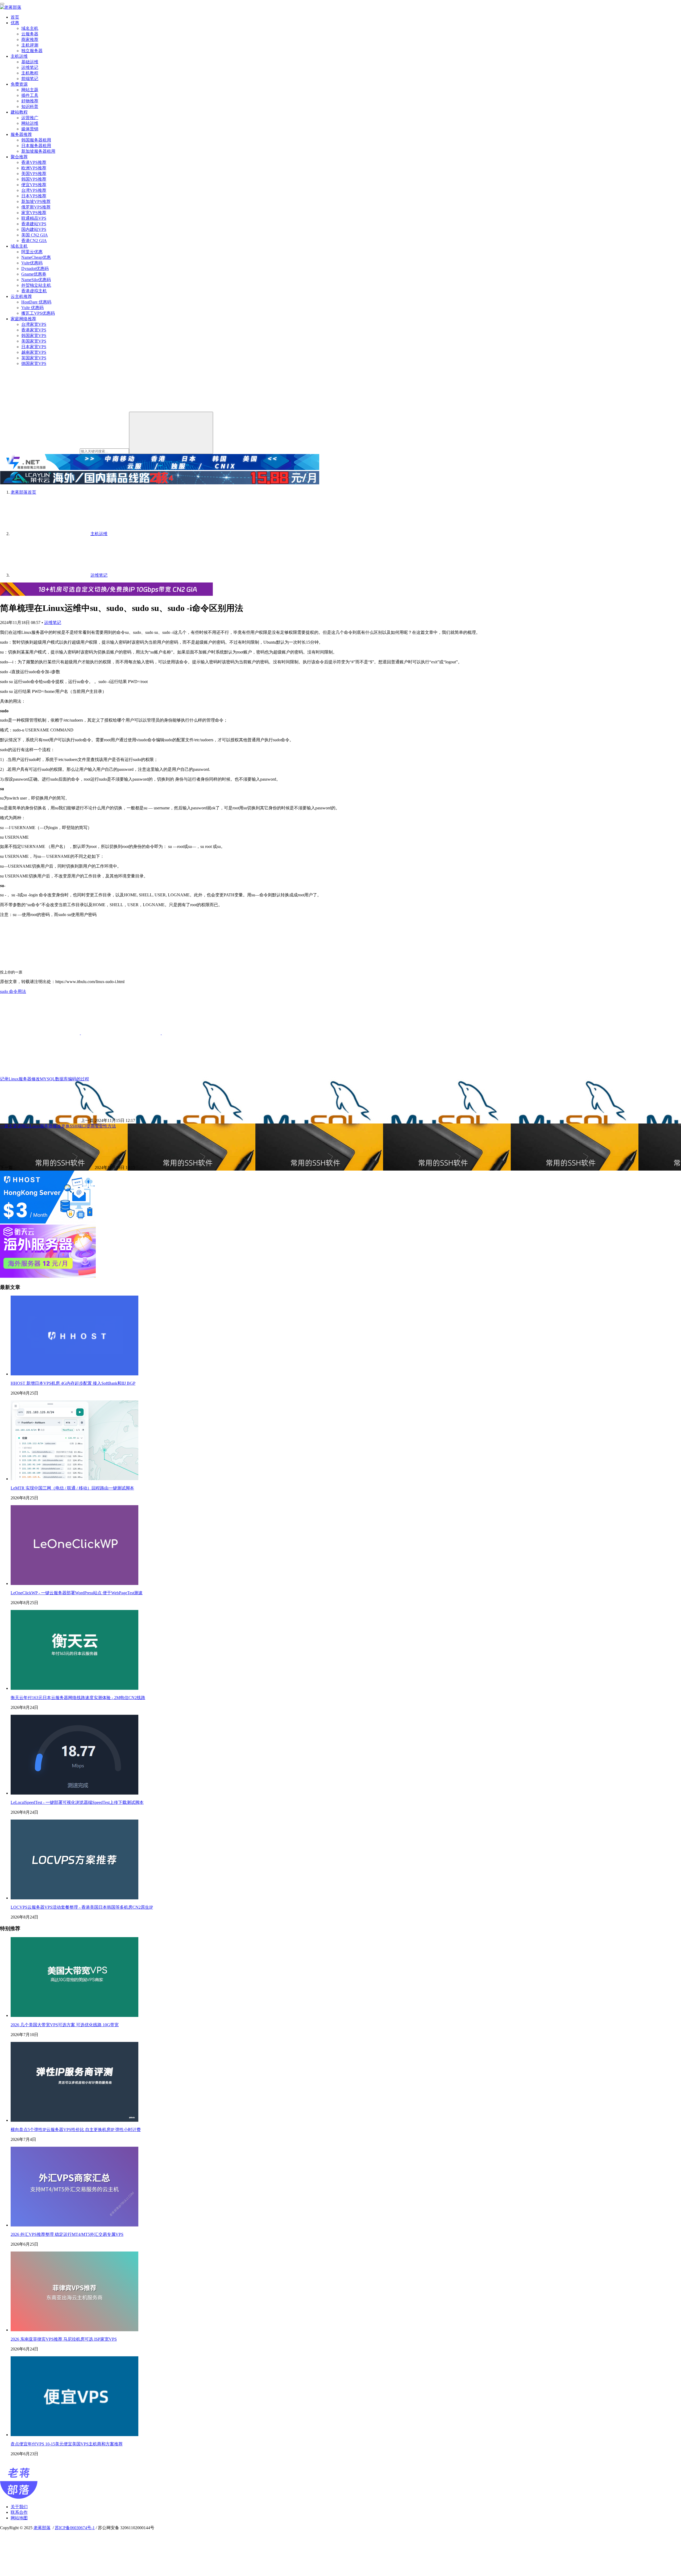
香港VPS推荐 (34, 162)
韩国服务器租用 (36, 140)
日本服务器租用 (36, 146)
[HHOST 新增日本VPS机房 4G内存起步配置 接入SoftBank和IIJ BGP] (74, 1374)
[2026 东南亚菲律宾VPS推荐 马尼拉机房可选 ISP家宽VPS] (74, 2330)
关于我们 (19, 2507)
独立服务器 (32, 51)
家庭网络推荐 (23, 319)
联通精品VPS (34, 218)
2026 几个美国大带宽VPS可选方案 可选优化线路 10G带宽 (65, 2025)
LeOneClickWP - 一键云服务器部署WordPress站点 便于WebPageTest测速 (77, 1593)
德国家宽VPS (34, 363)
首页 (15, 17)
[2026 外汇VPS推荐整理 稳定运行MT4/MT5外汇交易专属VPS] (74, 2225)
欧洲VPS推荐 (34, 168)
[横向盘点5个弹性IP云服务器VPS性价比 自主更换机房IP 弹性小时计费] (74, 2120)
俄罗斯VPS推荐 (36, 207)
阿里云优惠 (32, 252)
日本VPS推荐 (34, 196)
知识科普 (30, 107)
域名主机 (30, 28)
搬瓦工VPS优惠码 (38, 313)
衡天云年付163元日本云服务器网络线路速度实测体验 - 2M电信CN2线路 (78, 1698)
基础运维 (30, 62)
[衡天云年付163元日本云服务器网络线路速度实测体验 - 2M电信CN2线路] (74, 1688)
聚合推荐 (19, 157)
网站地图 (19, 2518)
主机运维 (19, 56)
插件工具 (30, 95)
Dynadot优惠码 (35, 269)
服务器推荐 (21, 134)
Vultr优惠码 (32, 263)
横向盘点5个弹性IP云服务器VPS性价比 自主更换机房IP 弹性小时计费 (76, 2130)
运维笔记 (30, 67)
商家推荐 (30, 39)
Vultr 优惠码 (32, 308)
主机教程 (30, 73)
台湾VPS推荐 (34, 190)
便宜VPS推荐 (34, 185)
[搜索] (171, 433)
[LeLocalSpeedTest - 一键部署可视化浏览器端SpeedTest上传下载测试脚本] (74, 1793)
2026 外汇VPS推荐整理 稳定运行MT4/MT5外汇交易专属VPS (67, 2234)
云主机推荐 (21, 296)
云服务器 (30, 34)
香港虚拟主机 (34, 291)
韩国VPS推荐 (34, 179)
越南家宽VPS (34, 352)
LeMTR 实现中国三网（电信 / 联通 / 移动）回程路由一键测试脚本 (72, 1488)
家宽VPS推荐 (34, 213)
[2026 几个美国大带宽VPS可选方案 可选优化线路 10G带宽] (74, 2015)
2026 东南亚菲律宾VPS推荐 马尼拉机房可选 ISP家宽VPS (64, 2339)
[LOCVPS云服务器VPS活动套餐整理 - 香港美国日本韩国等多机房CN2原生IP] (74, 1898)
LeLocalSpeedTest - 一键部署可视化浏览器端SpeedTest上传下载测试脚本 (77, 1802)
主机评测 (30, 45)
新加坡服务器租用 (38, 151)
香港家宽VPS (34, 330)
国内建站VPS (34, 229)
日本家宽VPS (34, 347)
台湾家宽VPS (34, 324)
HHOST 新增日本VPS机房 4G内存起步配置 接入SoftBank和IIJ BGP (73, 1383)
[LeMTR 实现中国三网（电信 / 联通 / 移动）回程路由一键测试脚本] (74, 1479)
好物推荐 (30, 101)
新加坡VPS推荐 (36, 201)
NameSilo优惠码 (36, 280)
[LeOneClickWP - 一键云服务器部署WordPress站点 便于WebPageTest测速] (74, 1584)
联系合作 (19, 2512)
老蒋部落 (42, 2528)
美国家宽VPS (34, 341)
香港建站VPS (34, 224)
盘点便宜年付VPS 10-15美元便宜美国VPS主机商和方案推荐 (67, 2444)
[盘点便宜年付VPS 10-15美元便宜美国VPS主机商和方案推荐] (74, 2435)
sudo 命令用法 (13, 991)
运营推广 (30, 118)
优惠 (15, 23)
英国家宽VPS (34, 358)
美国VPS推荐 (34, 174)
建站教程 (19, 112)
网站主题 (30, 90)
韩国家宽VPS (34, 336)
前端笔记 (30, 79)
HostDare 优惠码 (36, 302)
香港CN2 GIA (34, 241)
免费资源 (19, 84)
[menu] (2, 4)
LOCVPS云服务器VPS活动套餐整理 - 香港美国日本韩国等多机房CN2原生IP (82, 1907)
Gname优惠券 (34, 274)
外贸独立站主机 (36, 285)
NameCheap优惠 (36, 257)
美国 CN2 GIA (35, 235)
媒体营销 (30, 129)
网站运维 (30, 123)
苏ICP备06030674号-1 (75, 2528)
